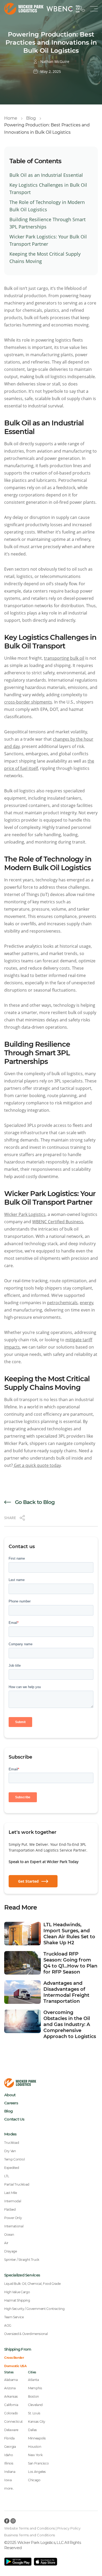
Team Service (14, 2317)
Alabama (11, 2380)
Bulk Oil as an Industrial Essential (46, 175)
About (10, 2095)
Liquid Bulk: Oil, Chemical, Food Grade (32, 2284)
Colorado (11, 2413)
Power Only (13, 2218)
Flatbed (10, 2209)
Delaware (11, 2430)
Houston (35, 2447)
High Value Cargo (17, 2292)
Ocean (9, 2235)
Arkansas (11, 2396)
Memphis (35, 2388)
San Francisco (38, 2463)
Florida (9, 2438)
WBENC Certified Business (58, 1222)
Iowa (8, 2480)
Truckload (12, 2143)
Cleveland (35, 2405)
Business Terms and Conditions (30, 2535)
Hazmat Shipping (17, 2300)
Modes (10, 2134)
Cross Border (14, 2358)
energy (86, 1303)
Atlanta (33, 2380)
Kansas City (37, 2422)
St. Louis (34, 2413)
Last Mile (11, 2193)
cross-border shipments (28, 702)
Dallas (32, 2430)
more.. (9, 2488)
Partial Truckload (17, 2184)
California (11, 2405)
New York (35, 2455)
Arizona (10, 2388)
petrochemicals (62, 1303)
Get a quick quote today (37, 1465)
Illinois (9, 2463)
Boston (33, 2396)
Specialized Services (22, 2275)
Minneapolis (37, 2438)
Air (6, 2243)
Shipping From (18, 2349)
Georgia (10, 2447)
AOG (8, 2325)
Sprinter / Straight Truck (22, 2260)
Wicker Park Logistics (25, 1214)
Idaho (8, 2455)
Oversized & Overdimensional (26, 2334)
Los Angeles (37, 2472)
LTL (7, 2176)
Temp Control (15, 2159)
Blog (31, 118)
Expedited (12, 2168)
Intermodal (13, 2201)
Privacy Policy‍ (69, 2528)
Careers (11, 2103)
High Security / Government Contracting (34, 2309)
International (14, 2226)
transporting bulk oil (64, 658)
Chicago (34, 2480)
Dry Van (10, 2151)
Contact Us (14, 2119)
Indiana (10, 2472)
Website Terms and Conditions (30, 2528)
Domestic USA (15, 2366)
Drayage (10, 2251)
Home (11, 118)
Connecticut (13, 2422)
